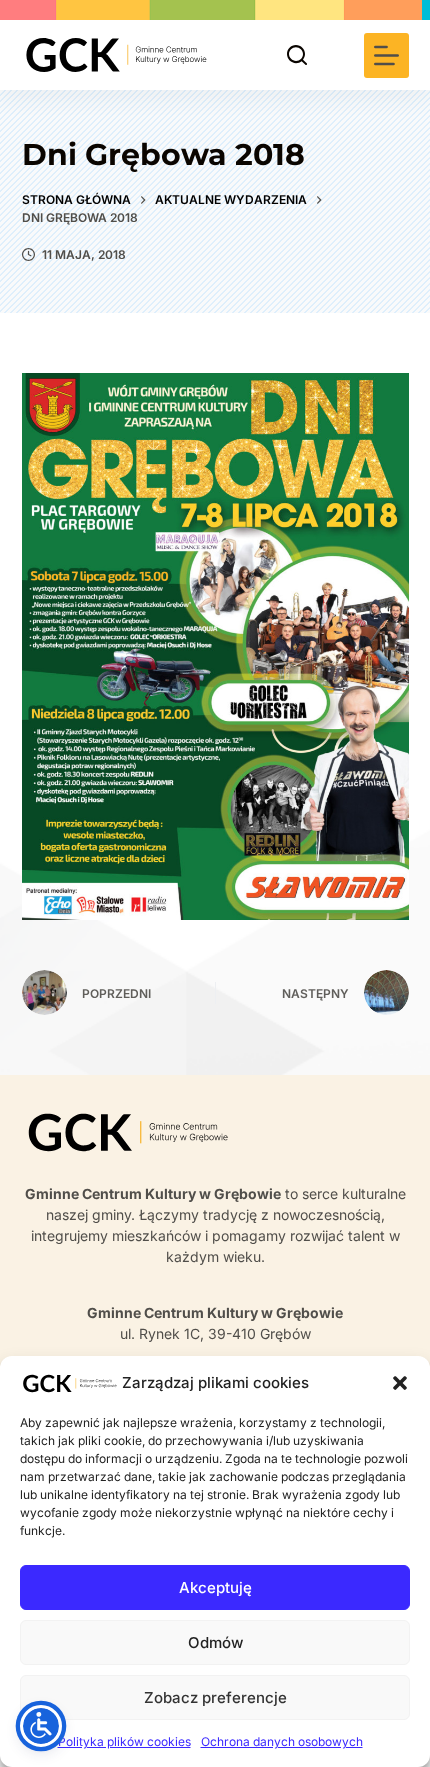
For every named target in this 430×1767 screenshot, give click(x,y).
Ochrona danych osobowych (282, 1741)
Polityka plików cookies (124, 1741)
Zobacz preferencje (215, 1697)
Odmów (215, 1642)
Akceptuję (215, 1587)
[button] (400, 1383)
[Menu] (386, 55)
